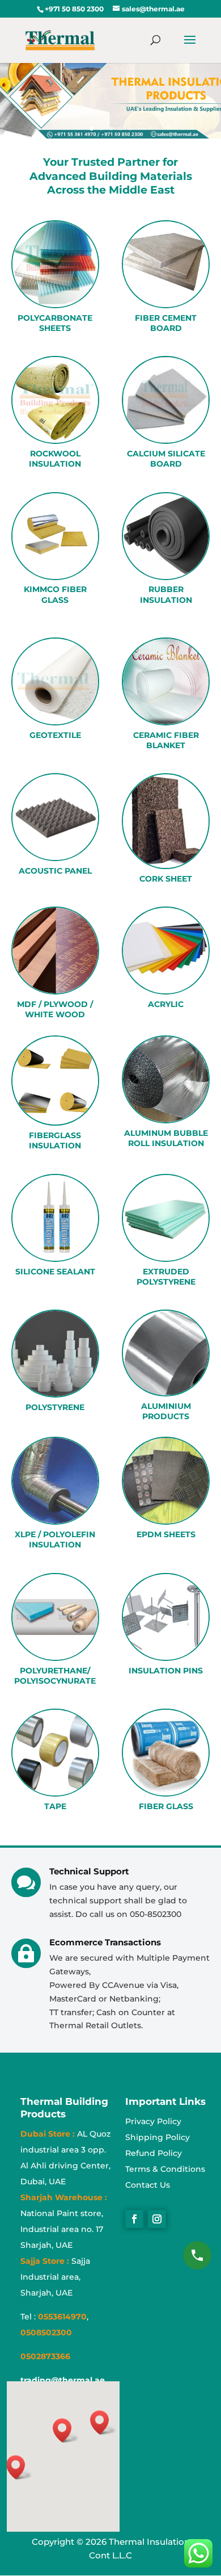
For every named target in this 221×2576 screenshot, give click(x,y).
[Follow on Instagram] (157, 2219)
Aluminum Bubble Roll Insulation (166, 1138)
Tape (55, 1806)
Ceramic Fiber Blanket (166, 740)
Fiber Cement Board (166, 323)
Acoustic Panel (55, 871)
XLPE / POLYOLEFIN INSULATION (55, 1539)
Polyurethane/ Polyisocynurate (55, 1676)
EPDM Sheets (166, 1534)
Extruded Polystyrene (166, 1277)
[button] (19, 2467)
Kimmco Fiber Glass (55, 594)
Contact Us (148, 2185)
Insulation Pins (166, 1671)
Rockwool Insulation (55, 459)
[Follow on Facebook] (134, 2219)
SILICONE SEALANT (55, 1272)
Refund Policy (154, 2153)
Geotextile (55, 735)
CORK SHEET (166, 879)
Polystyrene (55, 1407)
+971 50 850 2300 (74, 9)
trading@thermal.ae (63, 2380)
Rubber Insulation (166, 594)
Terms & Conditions (165, 2169)
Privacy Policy (153, 2121)
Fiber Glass (166, 1806)
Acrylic (166, 1004)
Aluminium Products (166, 1411)
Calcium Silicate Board (166, 459)
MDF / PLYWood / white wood (55, 1009)
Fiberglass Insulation (55, 1140)
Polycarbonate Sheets (55, 323)
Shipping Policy (158, 2137)
